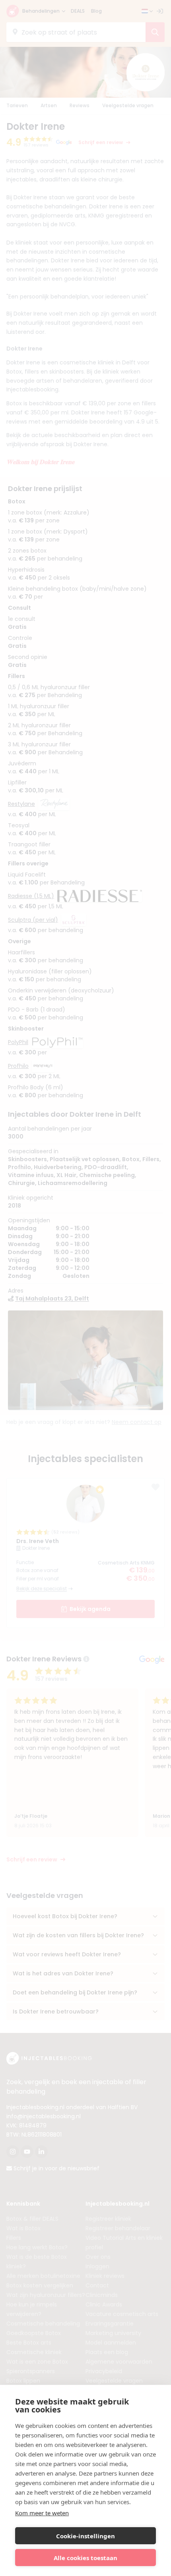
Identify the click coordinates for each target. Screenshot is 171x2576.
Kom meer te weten (42, 2513)
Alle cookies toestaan (85, 2558)
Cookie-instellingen (85, 2536)
